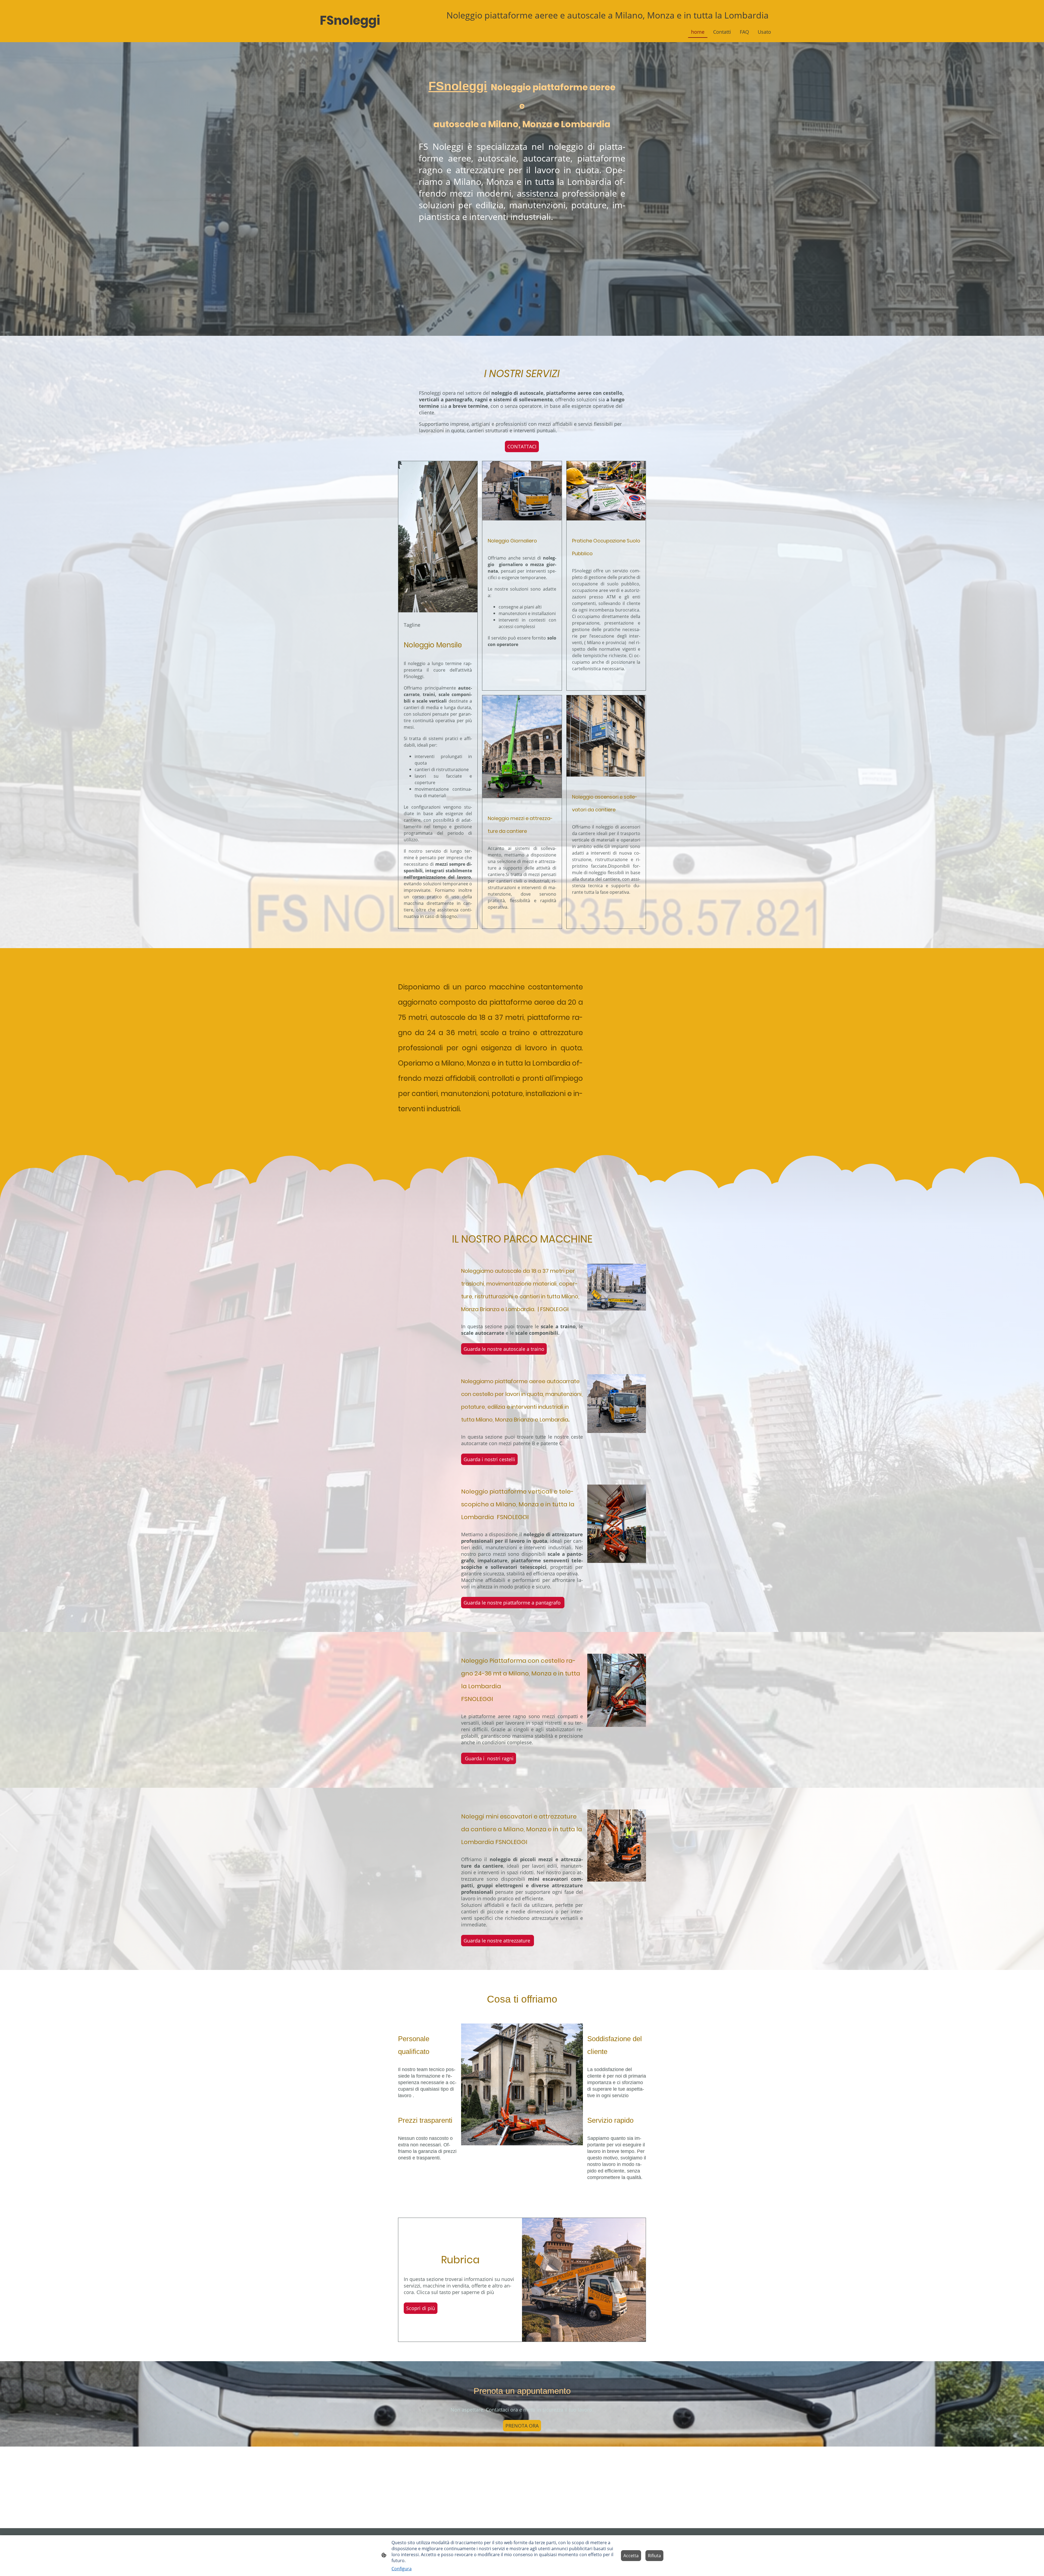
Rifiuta (654, 2556)
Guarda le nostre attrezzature (498, 1941)
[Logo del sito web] (351, 35)
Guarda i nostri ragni (489, 1758)
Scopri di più (421, 2308)
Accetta (631, 2556)
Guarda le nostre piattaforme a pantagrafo (513, 1603)
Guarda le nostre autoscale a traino (504, 1349)
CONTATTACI (522, 446)
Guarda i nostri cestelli (489, 1459)
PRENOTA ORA (522, 2426)
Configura (402, 2569)
